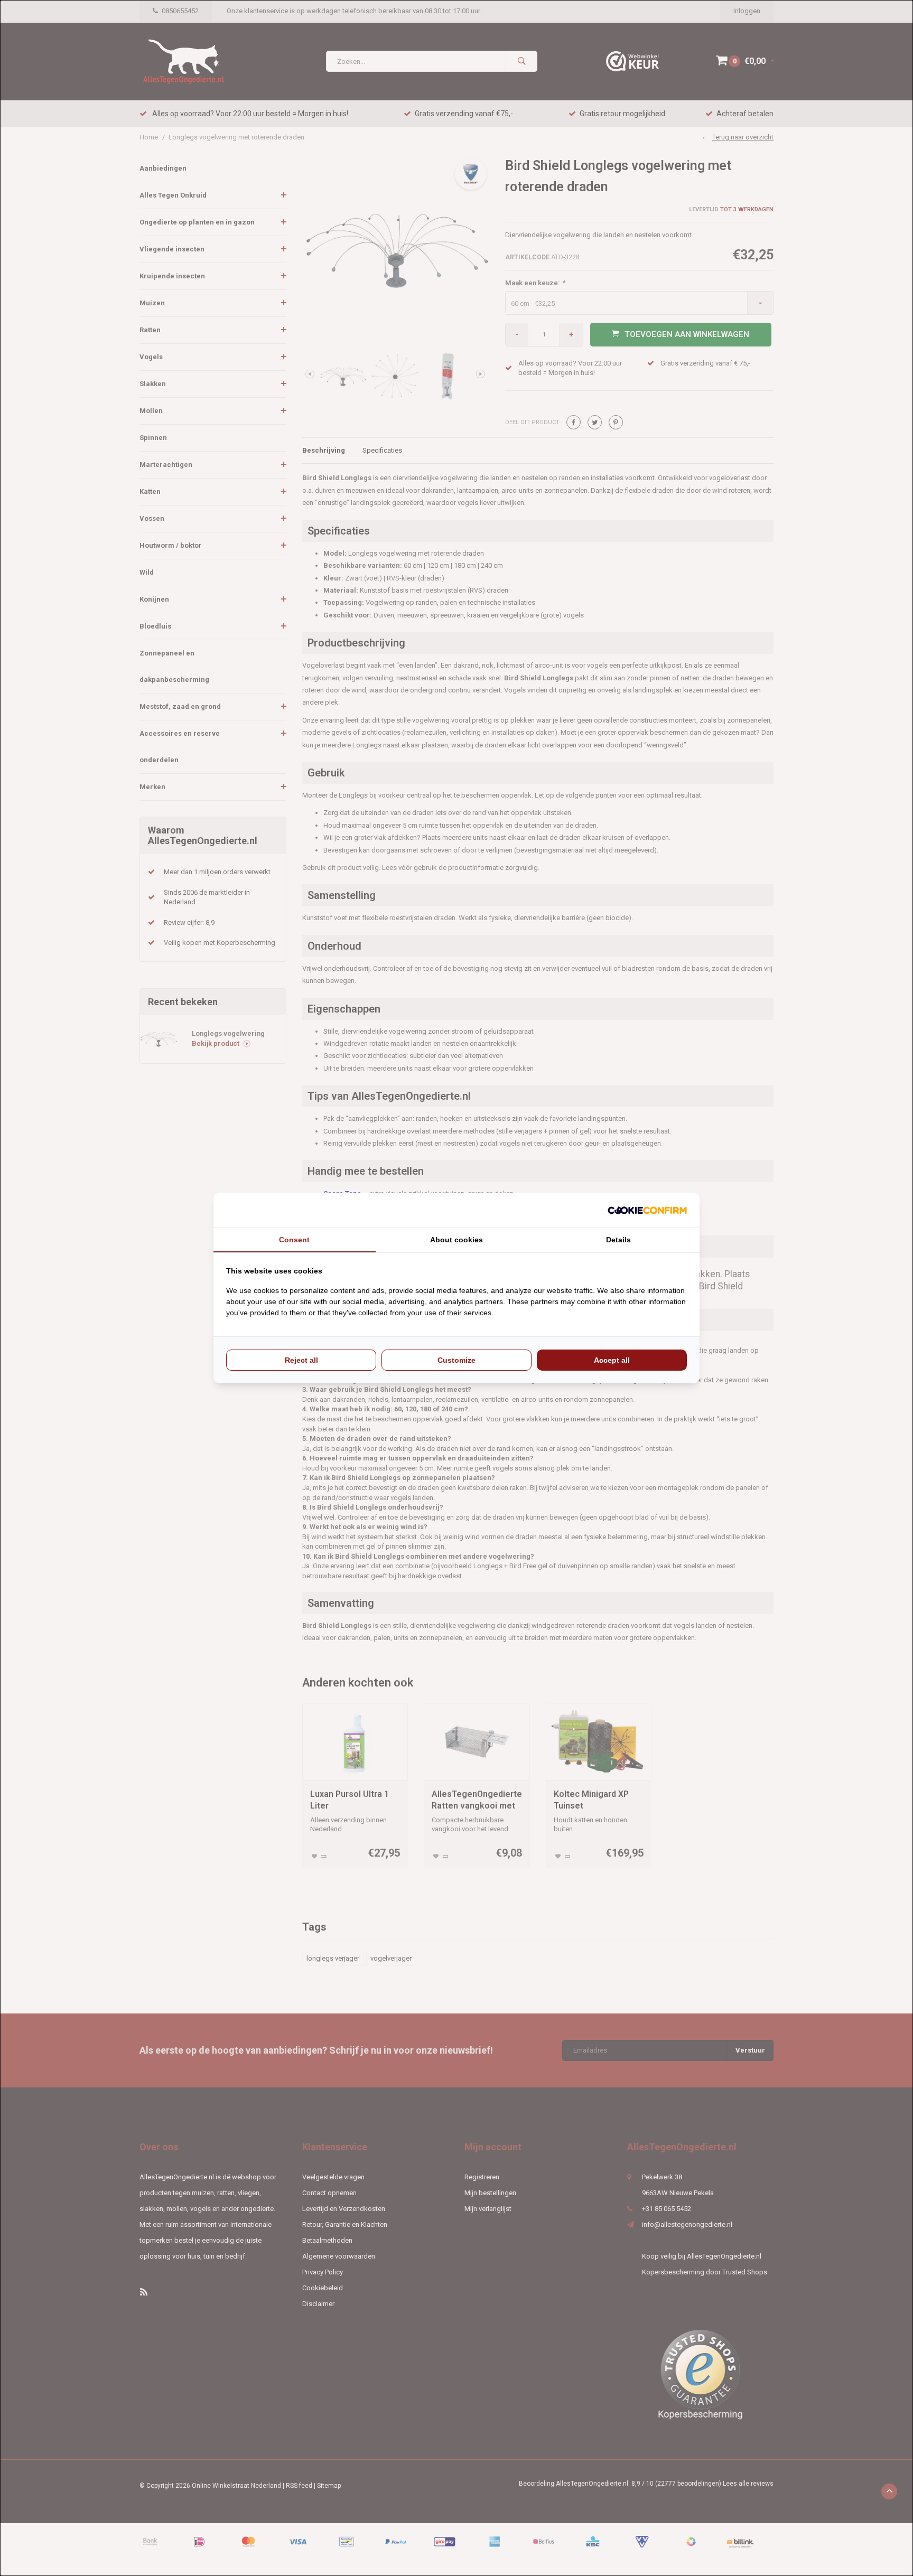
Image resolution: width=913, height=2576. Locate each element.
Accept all (612, 1360)
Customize (456, 1360)
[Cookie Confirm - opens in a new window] (647, 1210)
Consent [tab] (294, 1240)
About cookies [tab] (456, 1240)
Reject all (301, 1360)
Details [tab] (618, 1240)
